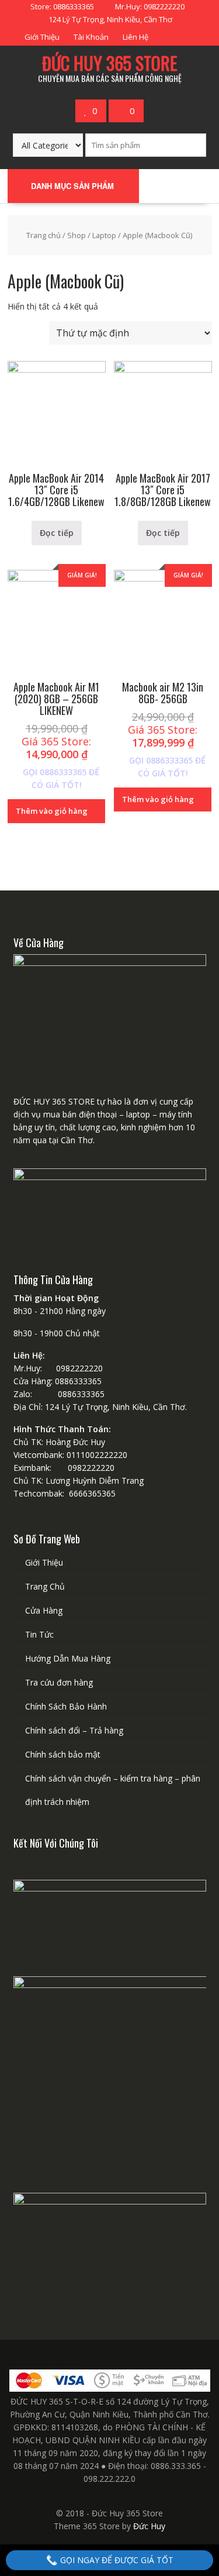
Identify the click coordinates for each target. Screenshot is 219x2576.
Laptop (104, 235)
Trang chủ (44, 235)
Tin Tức (39, 1634)
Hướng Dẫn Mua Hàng (68, 1658)
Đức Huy (149, 2526)
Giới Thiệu (42, 37)
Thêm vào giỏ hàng (52, 811)
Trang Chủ (45, 1586)
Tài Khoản (91, 37)
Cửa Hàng (44, 1610)
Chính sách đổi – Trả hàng (74, 1730)
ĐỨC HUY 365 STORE (109, 63)
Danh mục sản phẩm (72, 186)
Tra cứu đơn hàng (59, 1682)
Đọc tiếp (57, 533)
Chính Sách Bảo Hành (66, 1706)
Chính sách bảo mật (63, 1754)
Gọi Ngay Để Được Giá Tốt (116, 2560)
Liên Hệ (135, 37)
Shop (77, 235)
